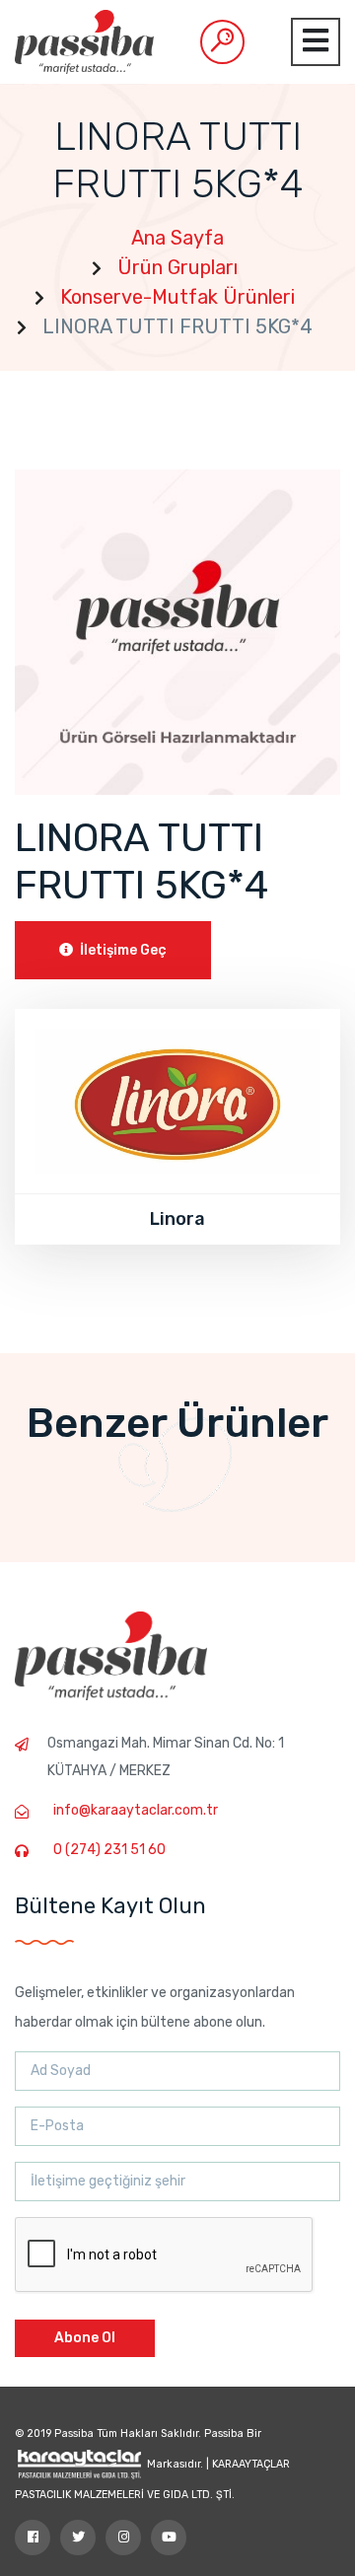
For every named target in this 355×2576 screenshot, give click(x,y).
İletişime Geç (122, 950)
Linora (177, 1219)
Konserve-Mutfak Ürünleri (177, 297)
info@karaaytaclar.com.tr (136, 1810)
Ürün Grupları (177, 267)
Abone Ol (85, 2338)
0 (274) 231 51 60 (109, 1850)
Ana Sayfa (177, 238)
